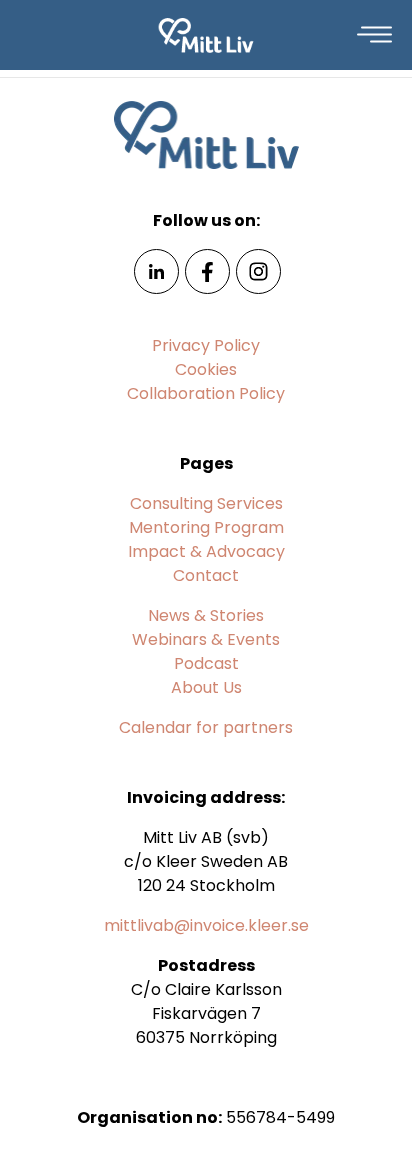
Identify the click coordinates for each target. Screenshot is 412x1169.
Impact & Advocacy (206, 551)
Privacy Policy (206, 345)
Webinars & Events (206, 639)
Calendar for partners (206, 727)
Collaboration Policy (206, 393)
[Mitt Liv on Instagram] (258, 270)
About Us (206, 687)
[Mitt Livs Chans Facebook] (207, 270)
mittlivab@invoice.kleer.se (206, 925)
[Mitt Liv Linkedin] (156, 270)
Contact (206, 575)
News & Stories (206, 615)
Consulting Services (206, 503)
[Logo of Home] (206, 35)
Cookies (206, 369)
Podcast (206, 663)
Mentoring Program (206, 527)
